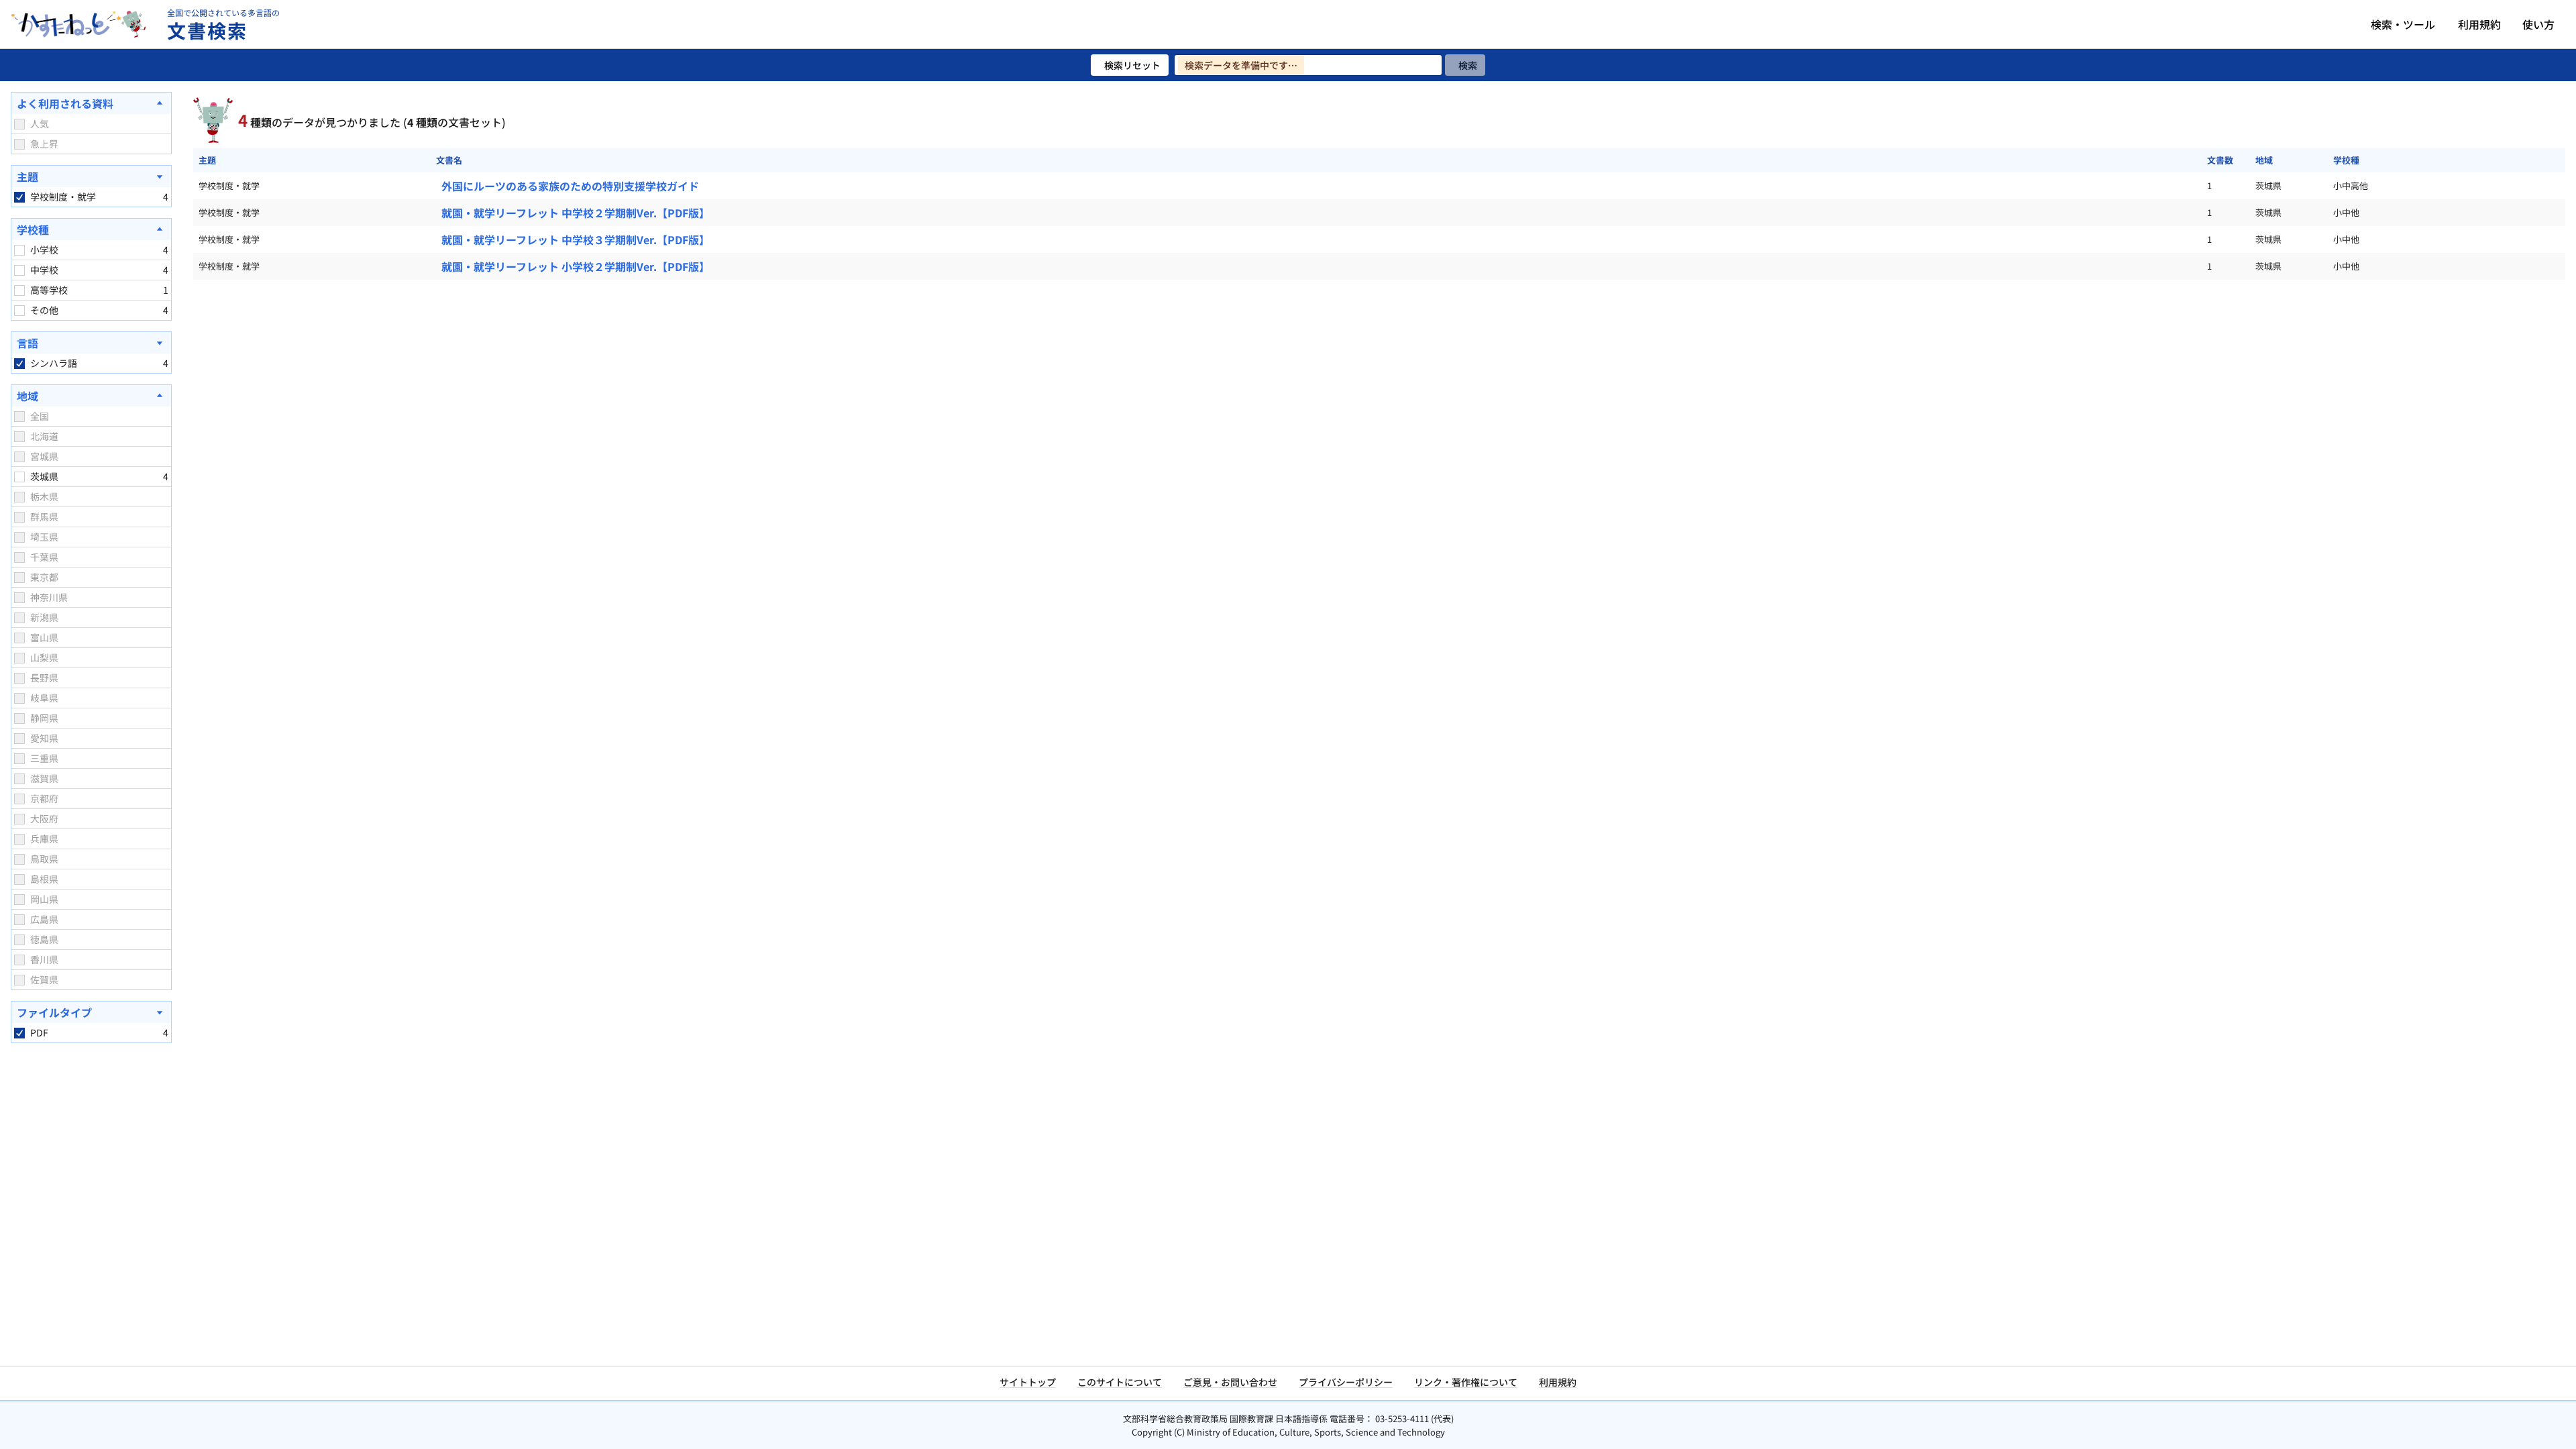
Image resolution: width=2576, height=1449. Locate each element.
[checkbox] (19, 124)
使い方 (2538, 24)
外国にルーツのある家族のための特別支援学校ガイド (570, 186)
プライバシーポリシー (1346, 1382)
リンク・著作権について (1466, 1382)
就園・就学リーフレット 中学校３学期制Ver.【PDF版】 (576, 239)
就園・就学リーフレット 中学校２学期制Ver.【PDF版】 (576, 213)
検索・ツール (2403, 24)
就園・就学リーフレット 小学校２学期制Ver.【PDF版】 (576, 266)
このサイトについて (1120, 1382)
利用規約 (2479, 24)
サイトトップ (1028, 1382)
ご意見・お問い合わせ (1230, 1382)
